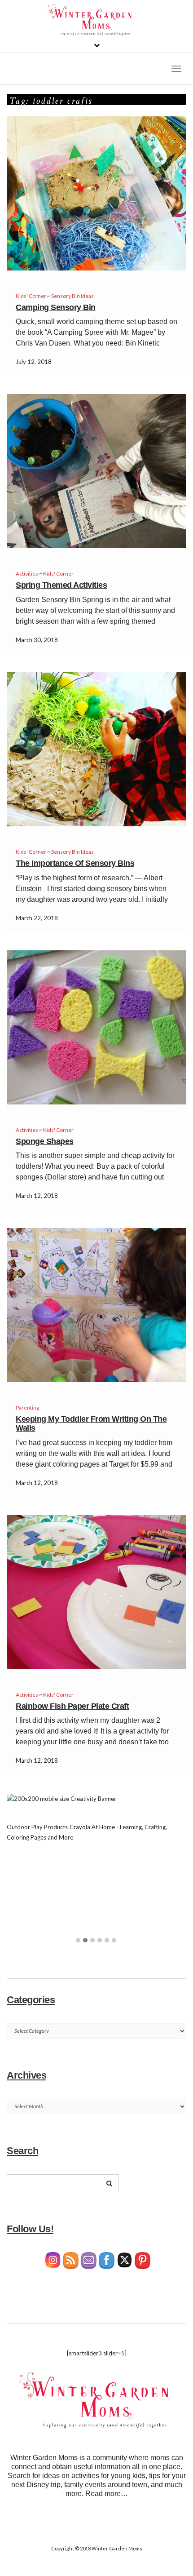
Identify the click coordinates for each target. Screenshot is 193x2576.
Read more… (107, 2494)
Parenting (27, 1408)
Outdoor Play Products (37, 1827)
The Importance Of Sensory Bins (75, 863)
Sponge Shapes (45, 1141)
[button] (78, 1941)
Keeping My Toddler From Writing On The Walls (91, 1423)
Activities (27, 574)
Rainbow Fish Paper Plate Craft (72, 1706)
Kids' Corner (31, 296)
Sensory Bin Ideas (72, 296)
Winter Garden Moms (117, 2548)
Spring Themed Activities (61, 585)
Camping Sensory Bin (56, 307)
